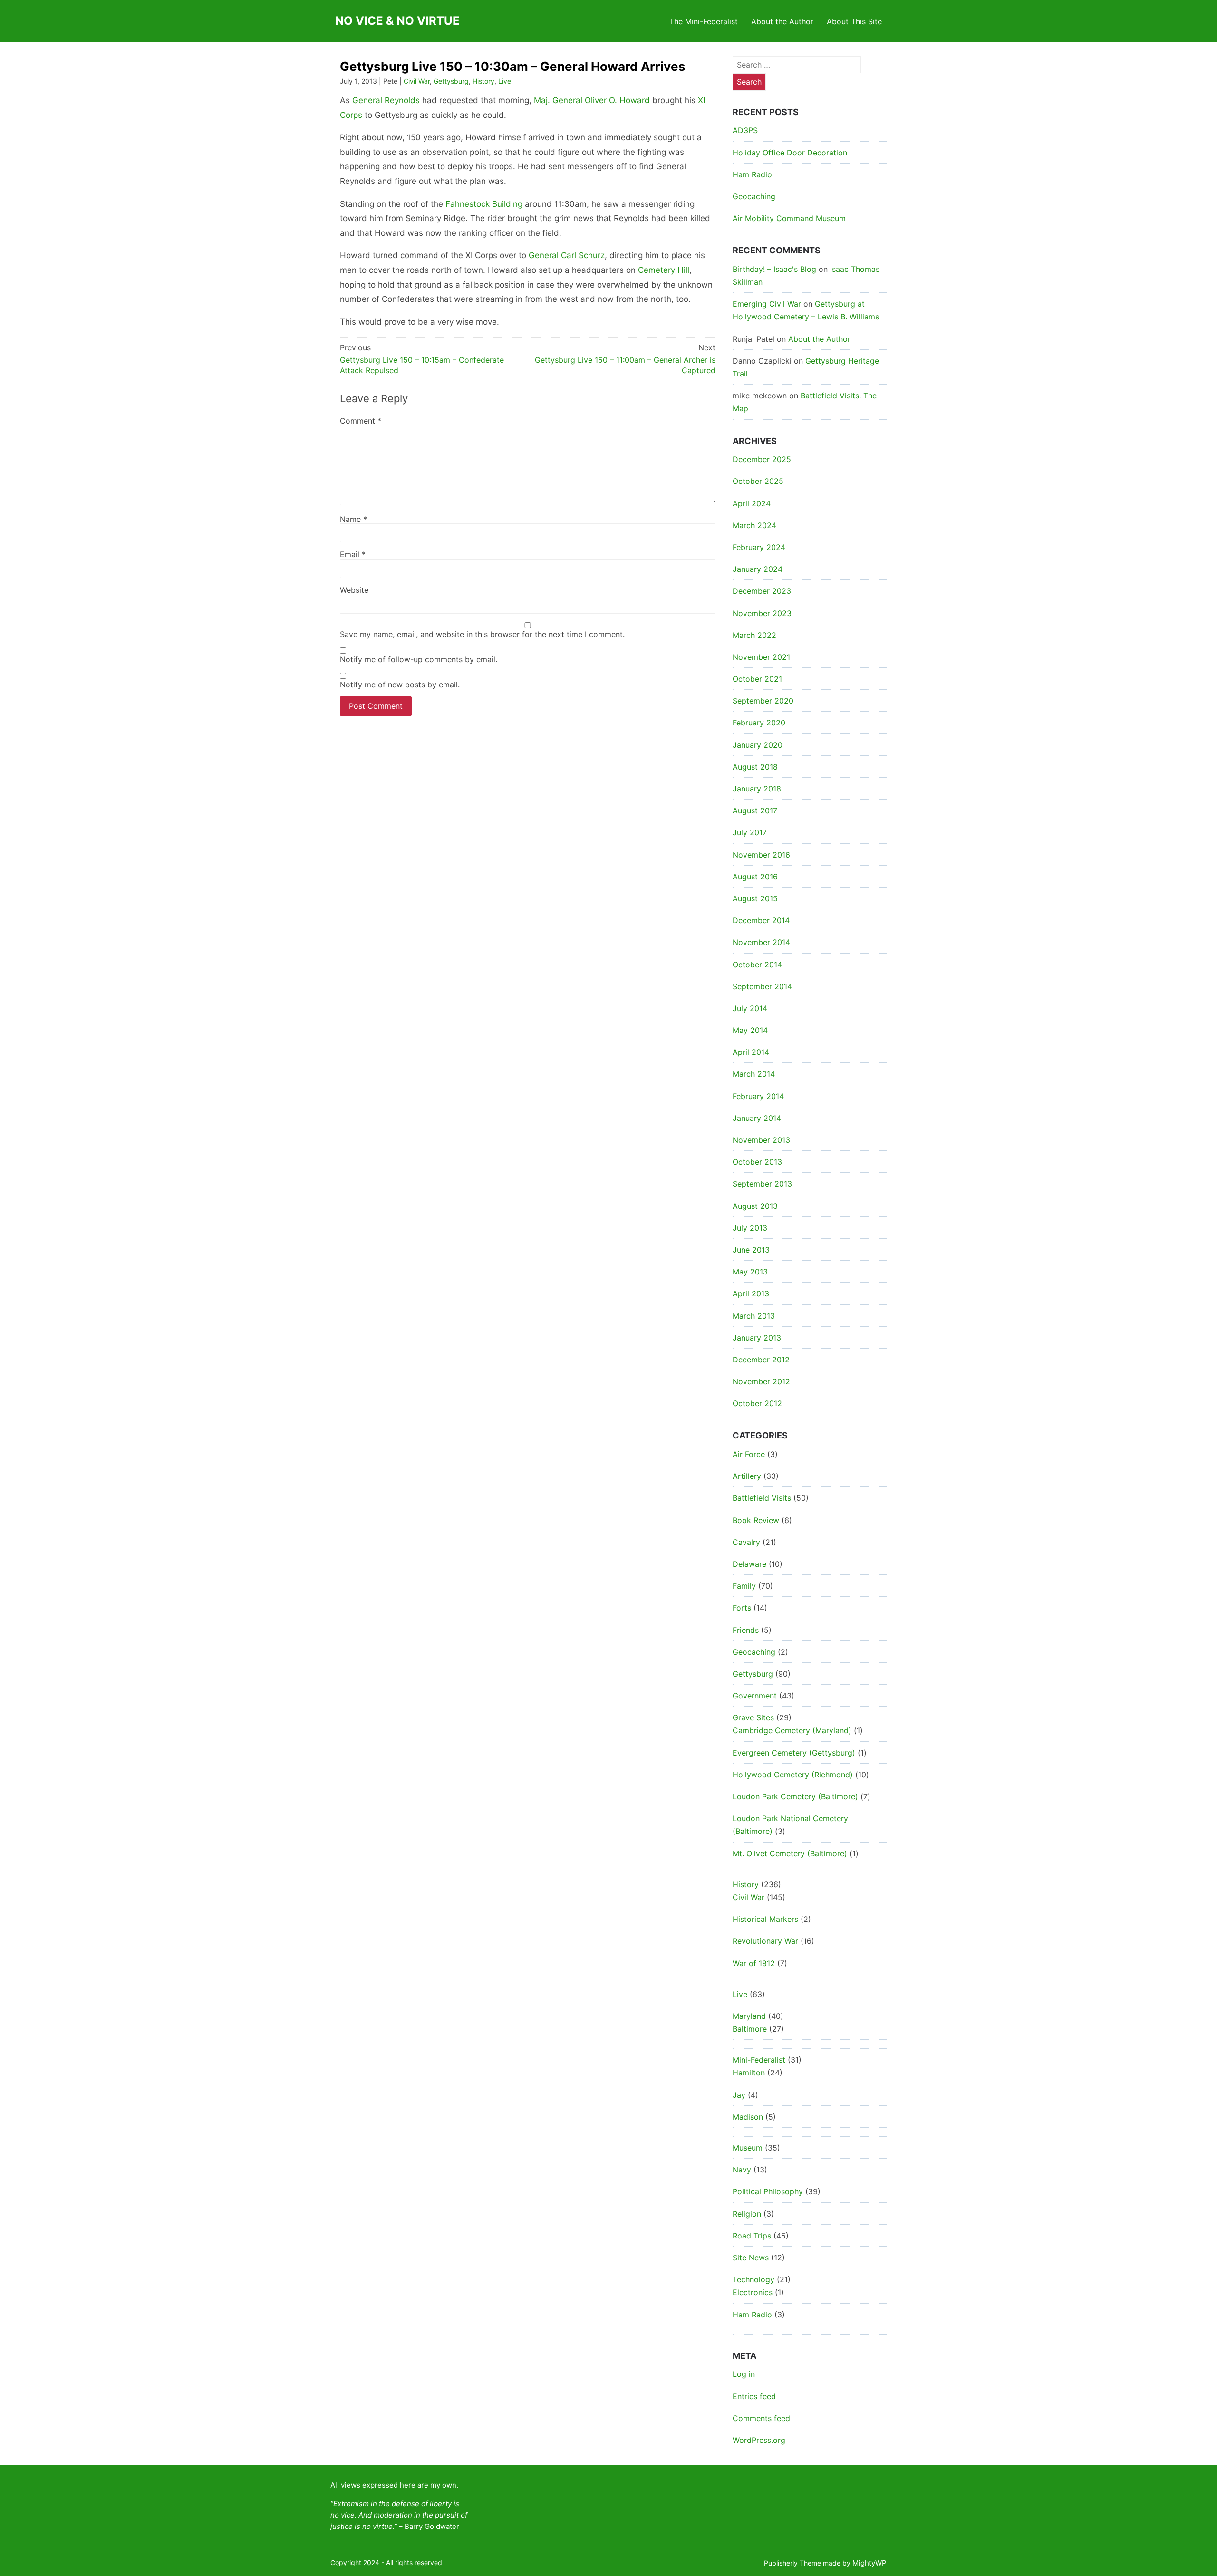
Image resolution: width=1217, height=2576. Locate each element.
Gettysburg (451, 81)
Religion (747, 2214)
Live (505, 81)
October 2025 (758, 481)
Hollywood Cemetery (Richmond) (793, 1775)
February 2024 (759, 547)
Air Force (749, 1454)
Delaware (749, 1564)
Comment (361, 421)
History (483, 81)
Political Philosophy (768, 2191)
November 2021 (761, 657)
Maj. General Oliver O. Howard (592, 100)
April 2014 (751, 1052)
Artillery (747, 1476)
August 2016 (755, 877)
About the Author (782, 21)
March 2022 (754, 635)
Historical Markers (765, 1919)
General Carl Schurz (567, 255)
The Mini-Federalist (704, 21)
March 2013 (754, 1316)
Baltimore (750, 2029)
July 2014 (750, 1008)
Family (744, 1586)
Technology (753, 2279)
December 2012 (761, 1360)
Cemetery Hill (664, 270)
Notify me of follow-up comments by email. (419, 659)
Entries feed (754, 2396)
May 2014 (750, 1030)
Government (755, 1696)
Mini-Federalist (759, 2060)
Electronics (753, 2292)
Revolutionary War (765, 1941)
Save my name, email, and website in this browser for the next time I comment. (482, 634)
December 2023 (762, 591)
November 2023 (762, 613)
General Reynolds (386, 100)
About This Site (854, 21)
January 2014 (757, 1118)
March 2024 (754, 525)
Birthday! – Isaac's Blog (774, 269)
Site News (751, 2258)
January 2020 (758, 745)
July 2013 (750, 1228)
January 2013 (757, 1338)
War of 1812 (754, 1963)
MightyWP (869, 2563)
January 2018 (757, 789)
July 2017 (750, 832)
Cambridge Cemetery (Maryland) (792, 1730)
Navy (742, 2170)
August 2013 (755, 1206)
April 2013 (751, 1293)
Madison (748, 2117)
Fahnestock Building (484, 204)
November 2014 (761, 942)
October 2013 (757, 1162)
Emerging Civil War (767, 304)
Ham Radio (752, 174)
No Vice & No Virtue (397, 21)
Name (353, 519)
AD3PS (745, 130)
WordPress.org (759, 2440)
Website (354, 590)
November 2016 (761, 855)
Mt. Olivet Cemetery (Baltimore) (790, 1853)
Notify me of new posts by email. (400, 685)
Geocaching (754, 196)
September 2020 (763, 701)
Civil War (417, 81)
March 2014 (754, 1074)
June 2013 (751, 1250)
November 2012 (761, 1381)
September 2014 (762, 986)
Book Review (756, 1520)
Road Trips (752, 2236)
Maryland (749, 2016)
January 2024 (758, 569)
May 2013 (750, 1272)
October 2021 (757, 679)
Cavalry (746, 1542)
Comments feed (761, 2418)
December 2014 (761, 920)
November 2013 (761, 1140)
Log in (744, 2374)
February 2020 (759, 723)
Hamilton (749, 2073)
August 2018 (755, 767)
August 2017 (755, 810)
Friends (746, 1630)
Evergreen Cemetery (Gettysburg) (794, 1753)
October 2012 (757, 1403)
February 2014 (758, 1096)
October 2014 (757, 965)
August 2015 (755, 898)
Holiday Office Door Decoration (790, 153)
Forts (742, 1608)
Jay (739, 2095)
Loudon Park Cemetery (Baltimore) (795, 1796)
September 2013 (762, 1184)
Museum (748, 2148)
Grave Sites (753, 1717)
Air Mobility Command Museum (789, 218)
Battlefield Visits (762, 1498)
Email (353, 554)
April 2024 (752, 503)
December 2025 (762, 459)
